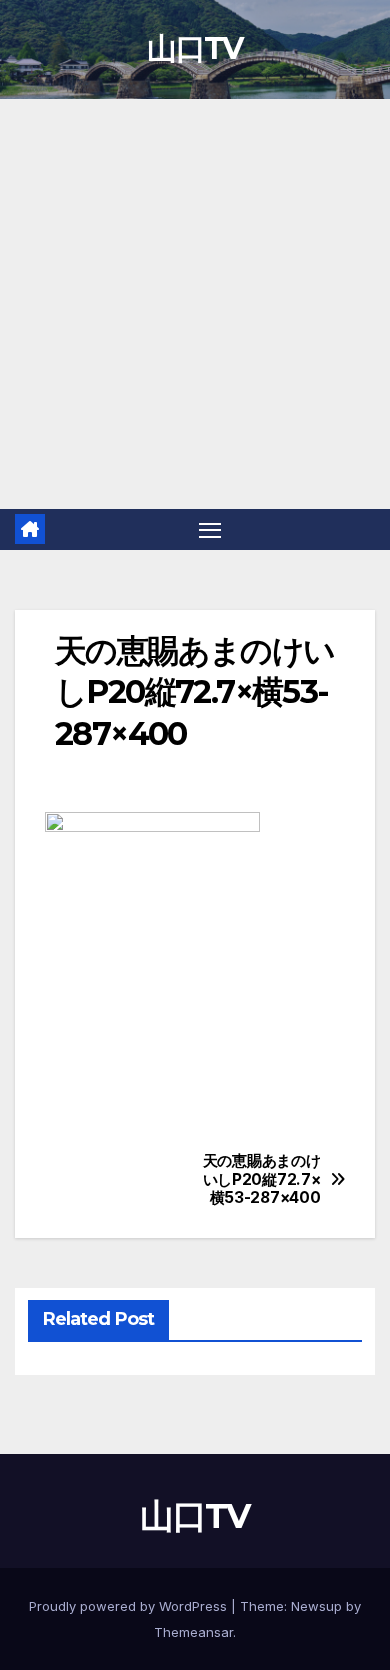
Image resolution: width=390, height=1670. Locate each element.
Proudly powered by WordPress (130, 1606)
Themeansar (193, 1632)
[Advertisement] (195, 304)
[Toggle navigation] (210, 530)
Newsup (316, 1606)
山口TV (194, 48)
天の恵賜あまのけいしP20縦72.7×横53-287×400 (262, 1179)
